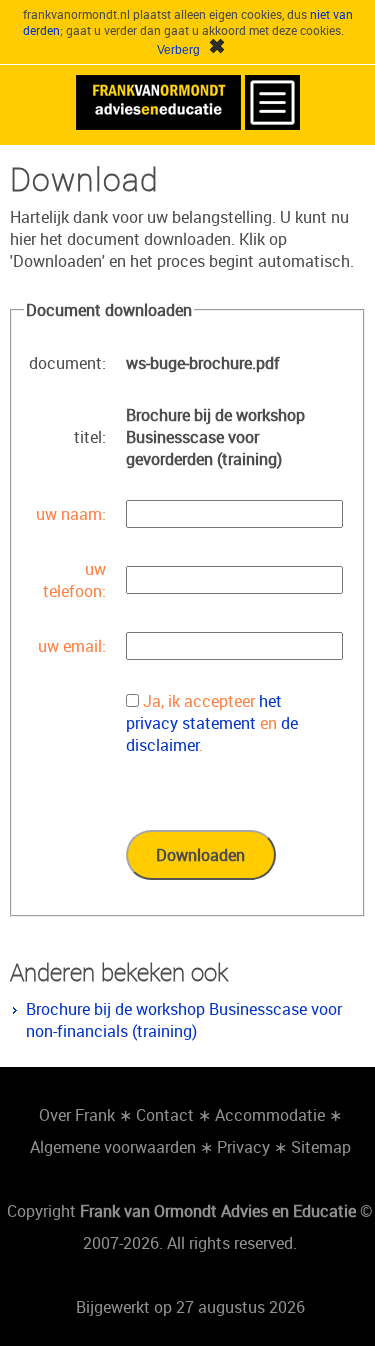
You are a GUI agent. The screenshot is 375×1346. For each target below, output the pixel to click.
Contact (165, 1115)
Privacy (243, 1147)
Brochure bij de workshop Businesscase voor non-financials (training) (184, 1020)
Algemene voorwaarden (113, 1147)
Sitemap (321, 1147)
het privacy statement (204, 712)
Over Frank (77, 1115)
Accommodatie (270, 1115)
